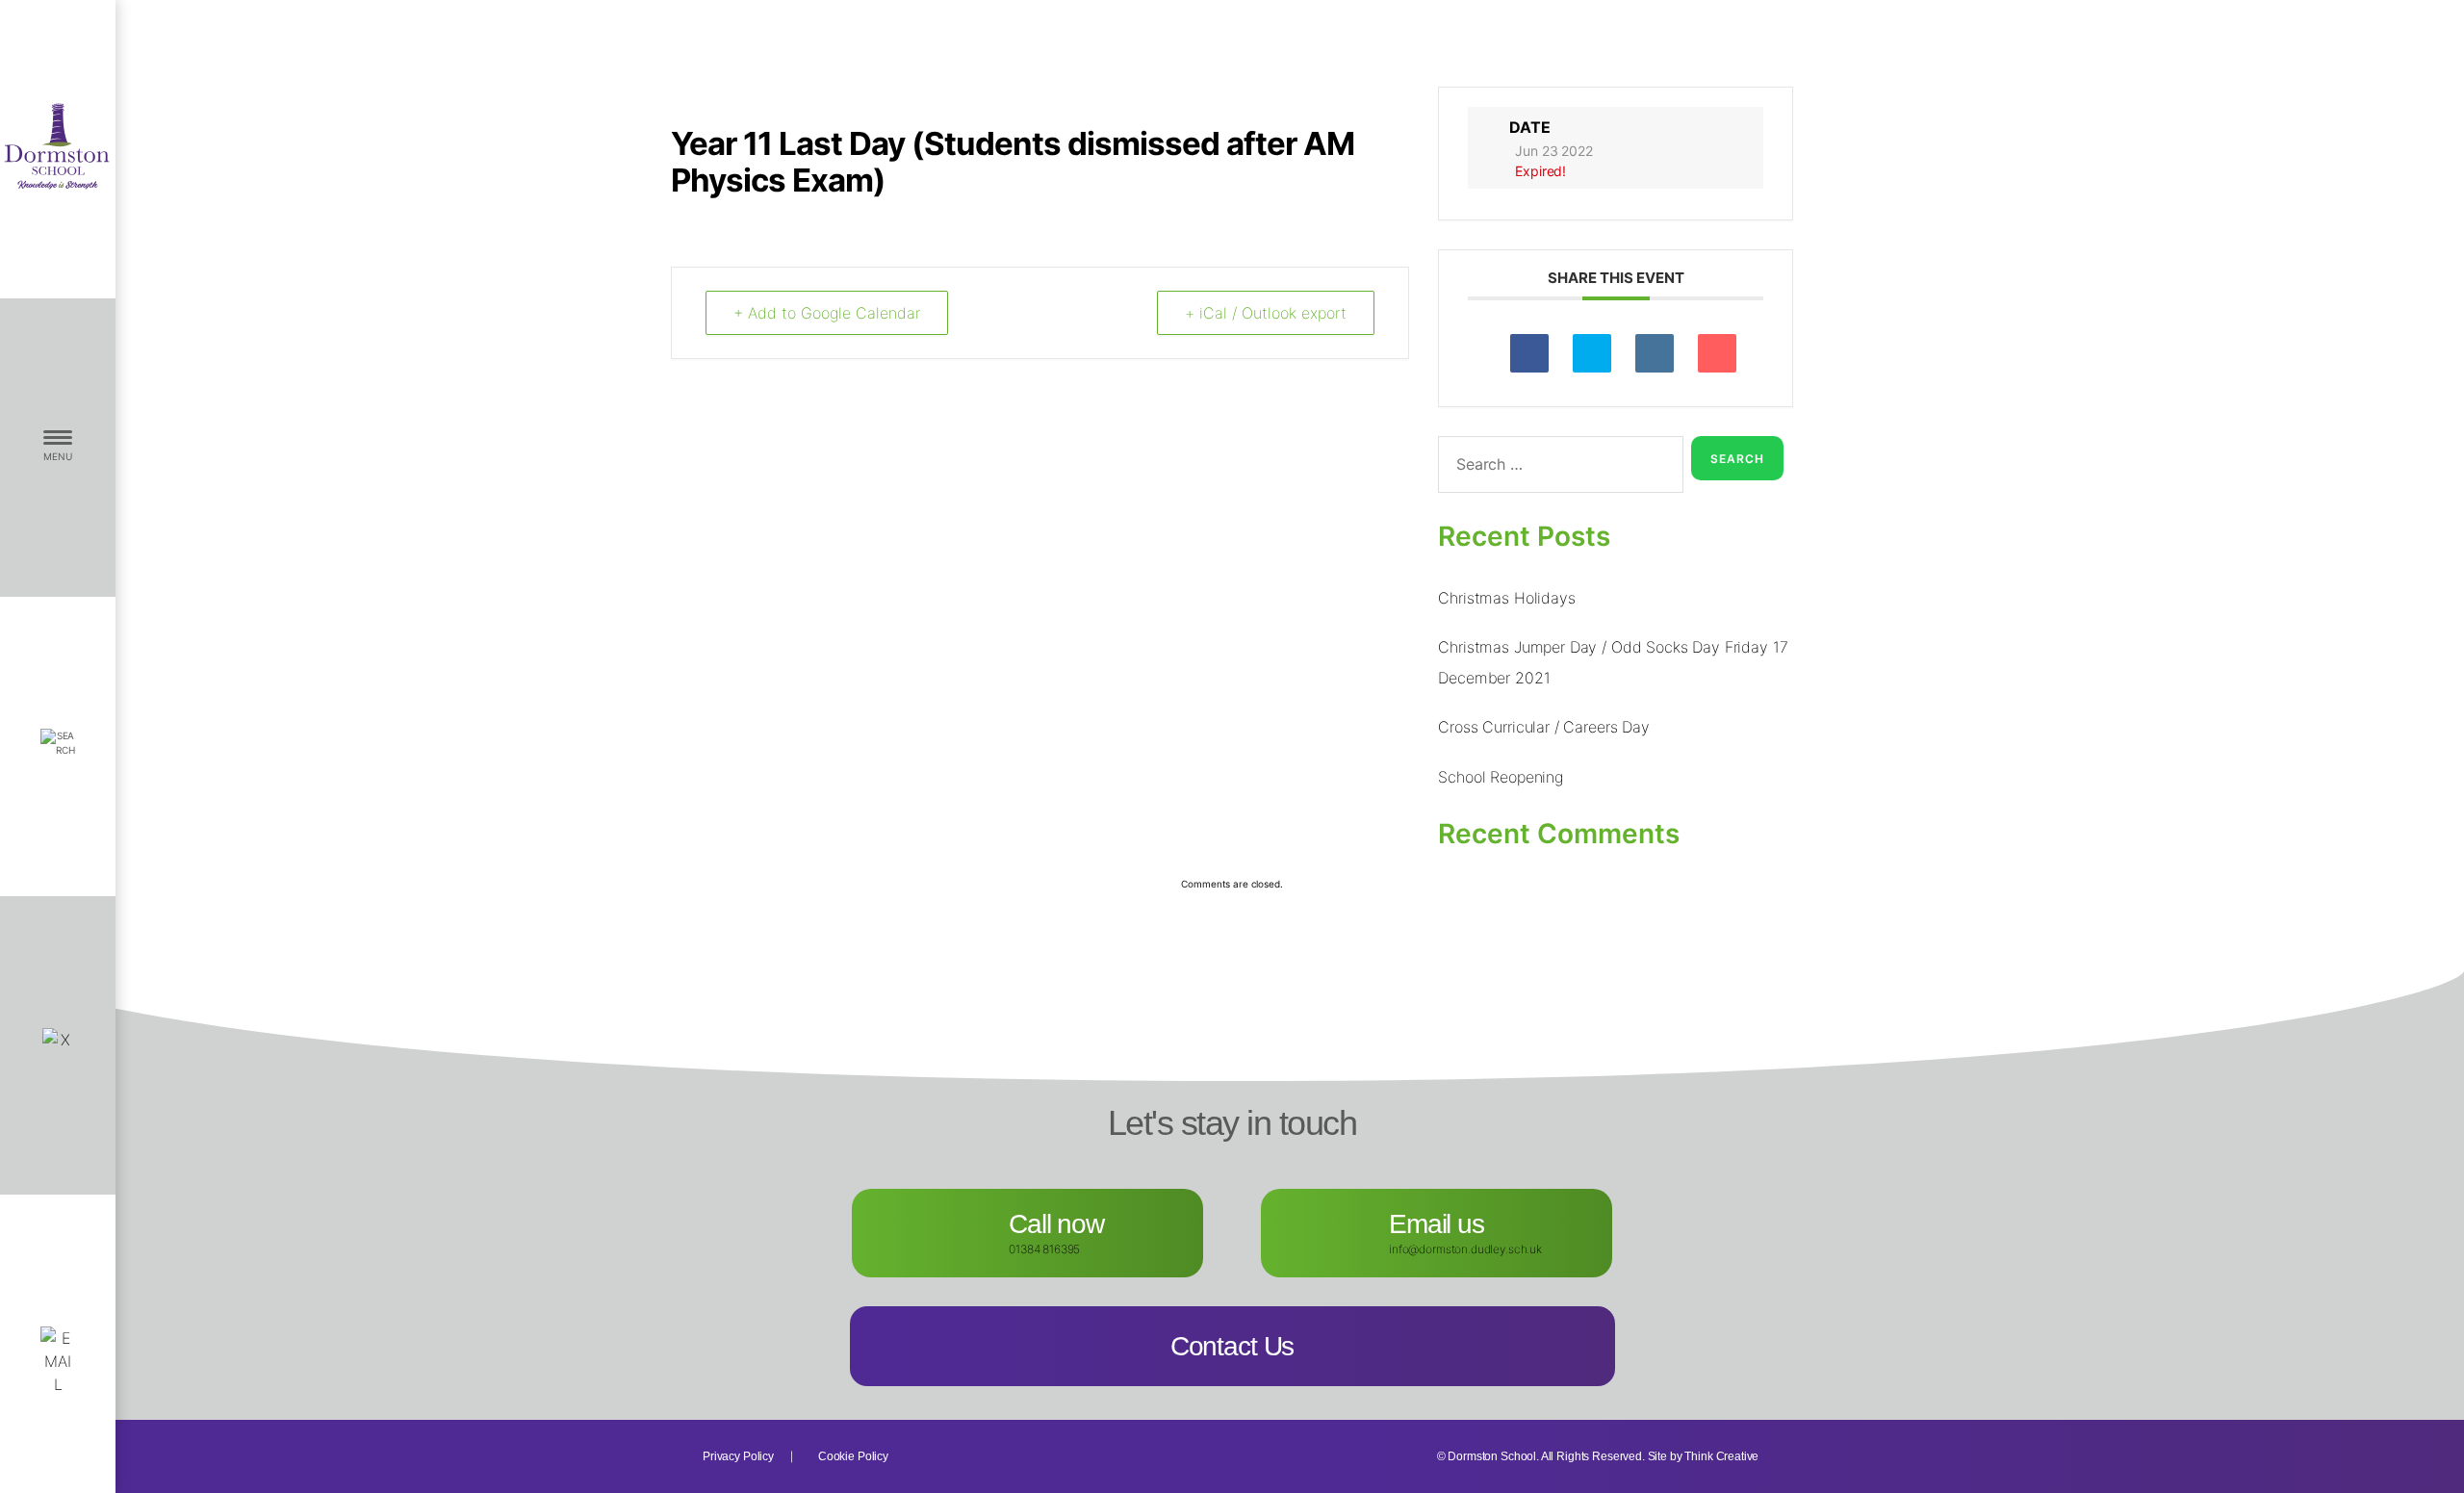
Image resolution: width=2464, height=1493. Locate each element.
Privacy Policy (738, 1456)
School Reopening (1501, 777)
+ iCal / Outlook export (1266, 313)
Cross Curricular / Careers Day (1544, 727)
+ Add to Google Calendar (827, 313)
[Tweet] (1592, 353)
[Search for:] (1557, 468)
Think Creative (1721, 1456)
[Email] (1717, 353)
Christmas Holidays (1506, 598)
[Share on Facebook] (1529, 353)
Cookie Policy (853, 1456)
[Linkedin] (1655, 353)
